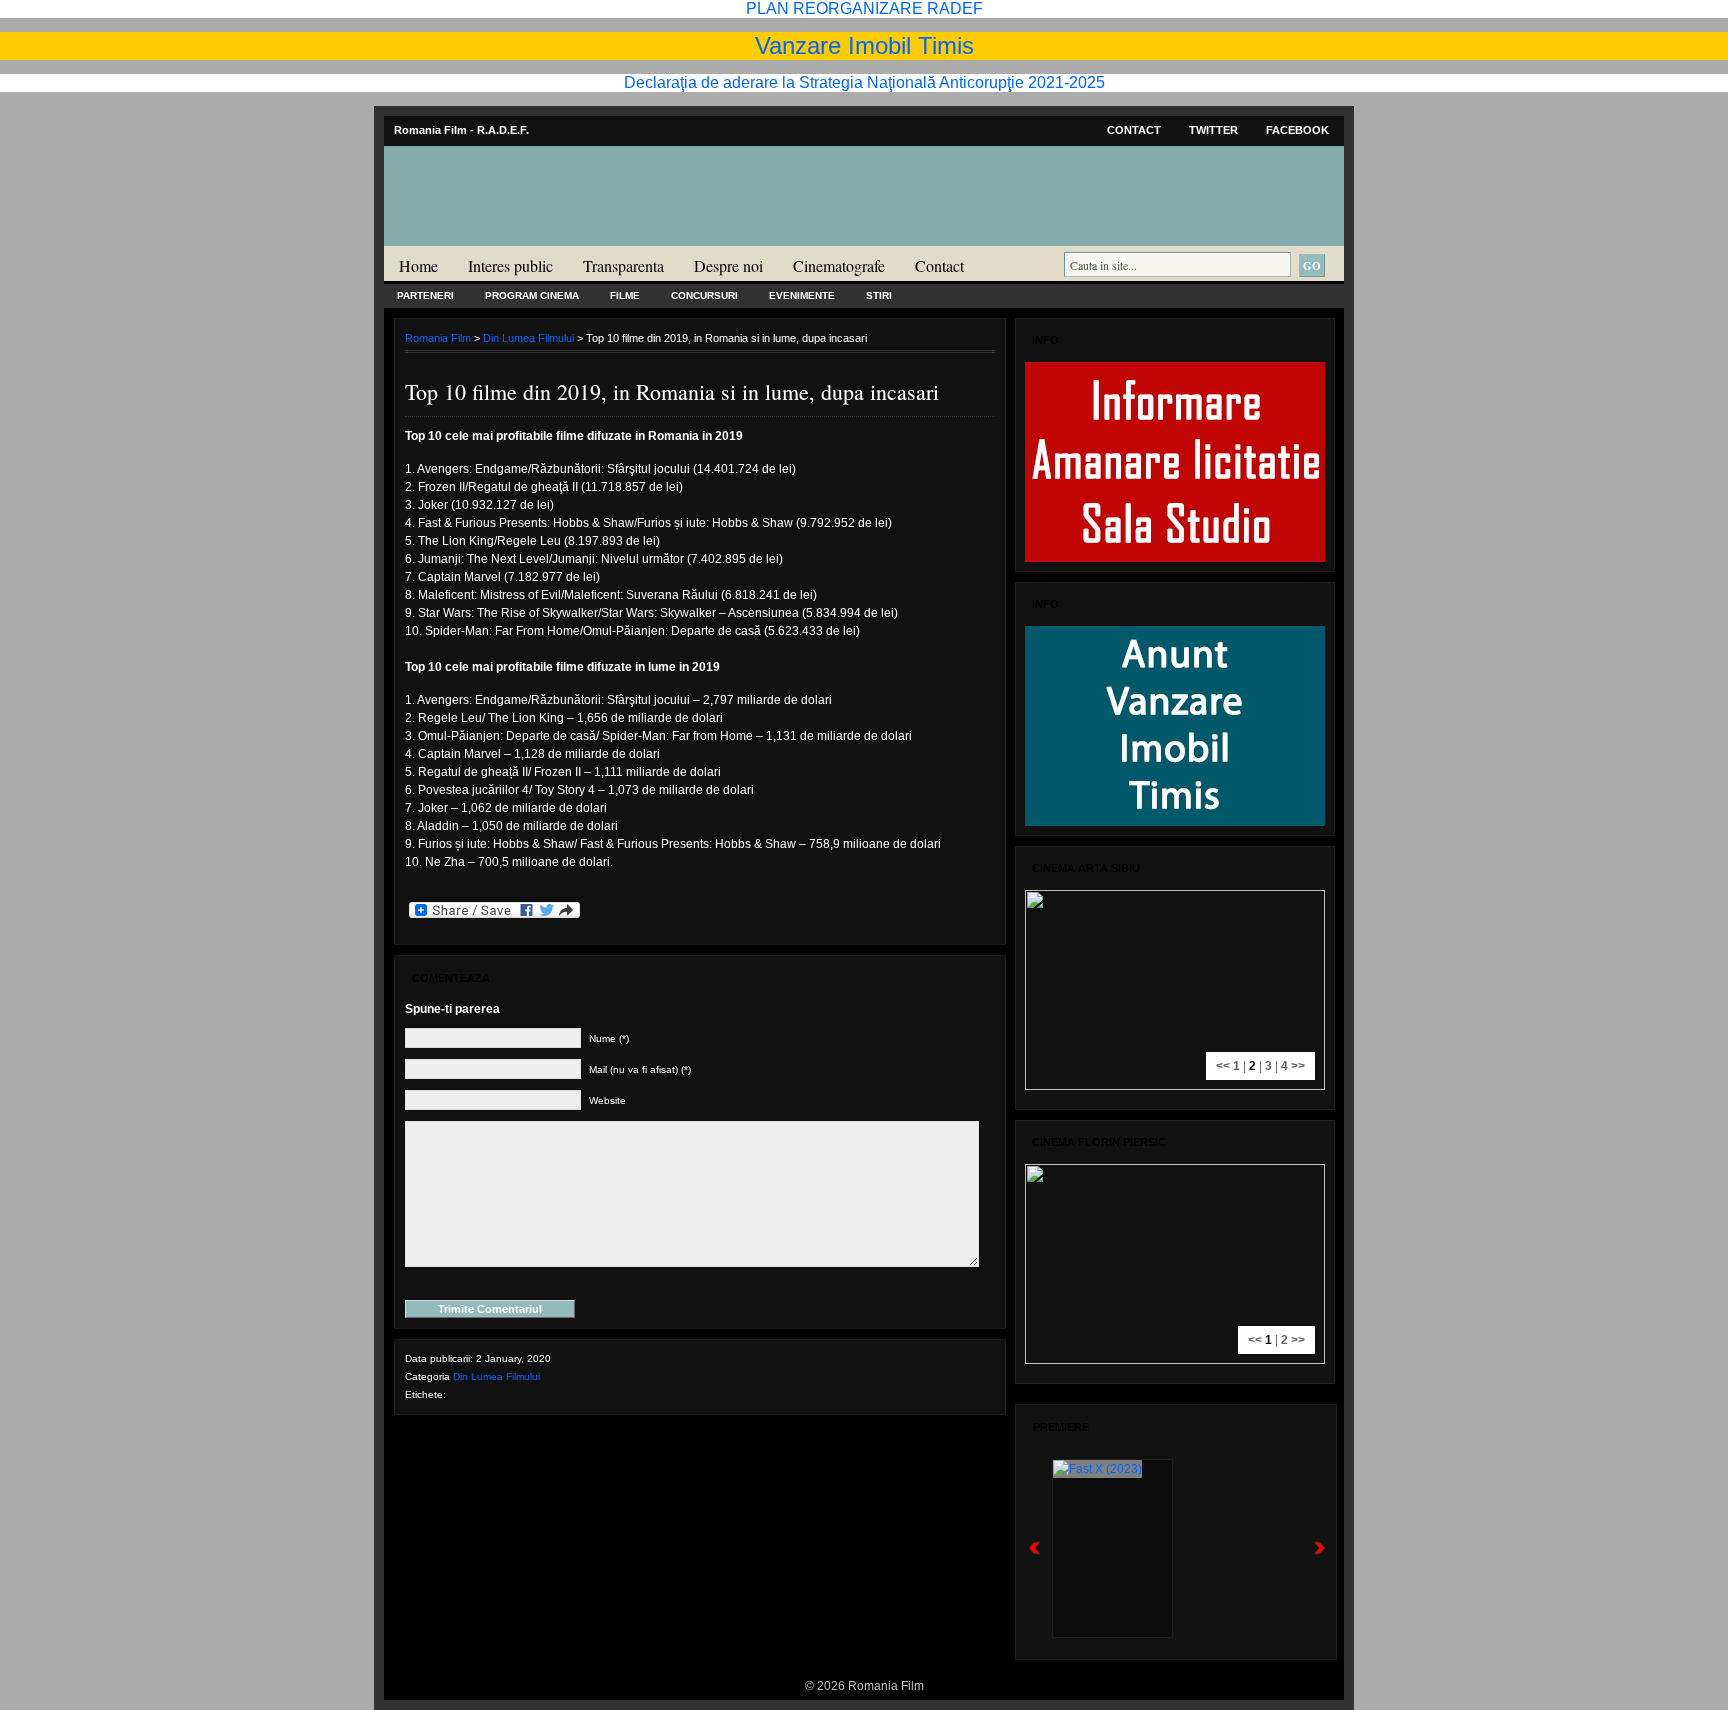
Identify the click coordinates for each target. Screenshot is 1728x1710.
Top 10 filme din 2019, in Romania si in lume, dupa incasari (672, 391)
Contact (1134, 130)
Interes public (510, 265)
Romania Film (539, 236)
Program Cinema (532, 295)
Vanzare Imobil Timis (864, 45)
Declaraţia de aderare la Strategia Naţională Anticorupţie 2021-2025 (864, 82)
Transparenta (623, 265)
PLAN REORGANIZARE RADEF (864, 8)
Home (418, 265)
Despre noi (728, 265)
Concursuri (704, 295)
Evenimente (802, 295)
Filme (625, 295)
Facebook (1297, 130)
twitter (1213, 130)
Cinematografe (839, 265)
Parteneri (425, 295)
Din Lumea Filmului (528, 338)
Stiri (879, 295)
